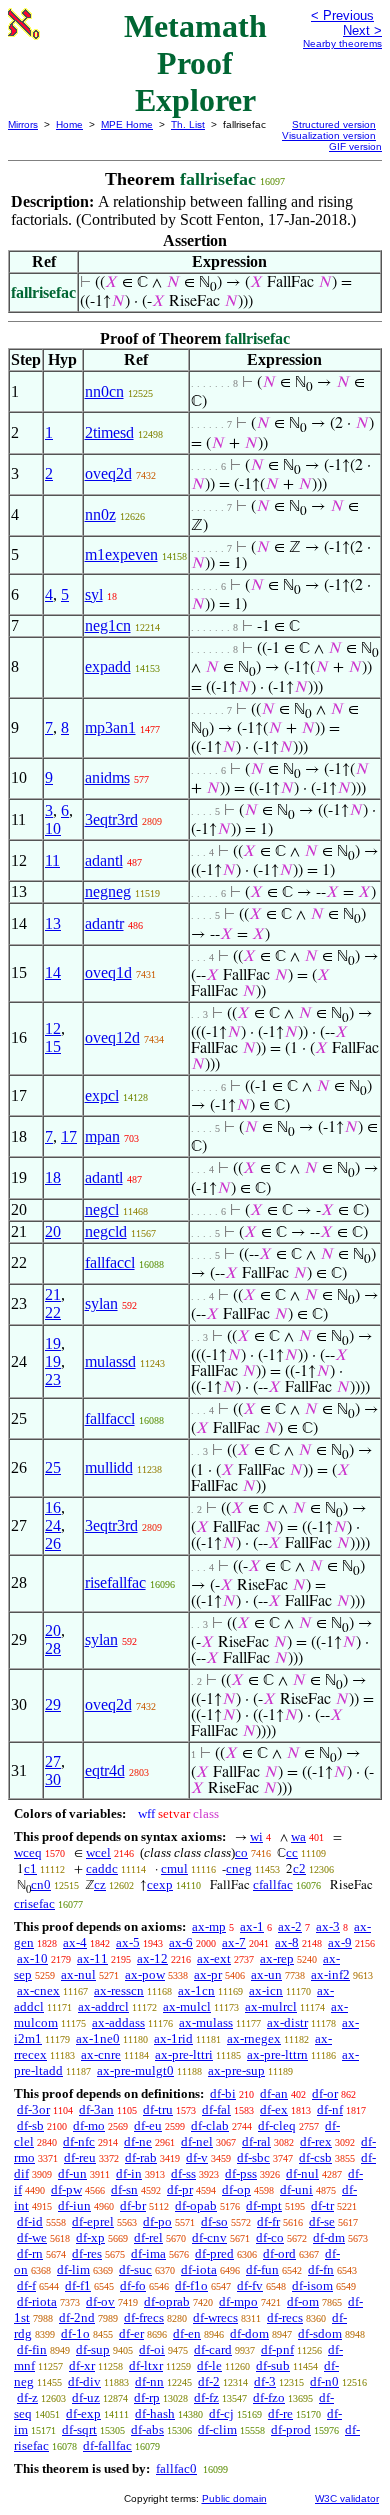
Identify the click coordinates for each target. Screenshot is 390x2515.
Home (69, 124)
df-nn (149, 2381)
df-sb (30, 2125)
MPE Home (127, 124)
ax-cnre (101, 2054)
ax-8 (287, 1942)
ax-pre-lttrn (277, 2054)
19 (53, 1343)
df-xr (82, 2365)
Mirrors (23, 124)
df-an (274, 2093)
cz (100, 1884)
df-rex (316, 2141)
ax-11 (92, 1958)
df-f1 (78, 2285)
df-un (72, 2173)
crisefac (34, 1903)
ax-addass (118, 2022)
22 (53, 1312)
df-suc (135, 2269)
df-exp (83, 2413)
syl (94, 594)
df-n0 (324, 2381)
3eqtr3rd (111, 819)
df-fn (321, 2269)
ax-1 (252, 1926)
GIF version (355, 146)
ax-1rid (173, 2038)
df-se (322, 2221)
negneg (108, 891)
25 (53, 1467)
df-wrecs (215, 2317)
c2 (299, 1868)
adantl (104, 860)
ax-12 (152, 1958)
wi (256, 1836)
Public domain (234, 2498)
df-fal (216, 2109)
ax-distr (287, 2022)
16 (53, 1507)
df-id (30, 2221)
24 (53, 1525)
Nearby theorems (342, 43)
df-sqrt (79, 2429)
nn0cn (104, 391)
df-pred (214, 2253)
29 (53, 1704)
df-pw (66, 2189)
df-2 (209, 2381)
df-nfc (79, 2141)
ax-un (266, 1974)
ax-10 (32, 1958)
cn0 (41, 1884)
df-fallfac (107, 2445)
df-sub (273, 2365)
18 (53, 1177)
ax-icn (266, 1990)
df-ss (183, 2173)
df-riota (37, 2301)
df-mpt (264, 2205)
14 (53, 972)
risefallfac (115, 1582)
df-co (270, 2237)
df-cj (221, 2413)
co (241, 1852)
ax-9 (340, 1942)
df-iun (74, 2205)
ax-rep (277, 1958)
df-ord (279, 2253)
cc (292, 1852)
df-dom (249, 2333)
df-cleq (277, 2125)
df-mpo (238, 2301)
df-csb (315, 2157)
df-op (236, 2189)
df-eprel (93, 2221)
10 (53, 828)
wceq (28, 1852)
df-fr (268, 2221)
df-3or (33, 2109)
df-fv (250, 2285)
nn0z (100, 514)
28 (53, 1648)
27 (53, 1761)
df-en (187, 2333)
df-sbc (253, 2157)
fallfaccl (110, 1262)
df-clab (210, 2125)
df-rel (148, 2237)
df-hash (155, 2413)
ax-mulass (206, 2022)
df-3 (265, 2381)
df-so (214, 2221)
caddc (102, 1868)
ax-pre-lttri (184, 2054)
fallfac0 (176, 2468)
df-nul (302, 2173)
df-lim (73, 2269)
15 (53, 1046)
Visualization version (329, 135)
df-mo (89, 2125)
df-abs (147, 2429)
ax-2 (290, 1926)
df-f (26, 2285)
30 (53, 1779)
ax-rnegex (254, 2038)
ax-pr (208, 1974)
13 (53, 923)
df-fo (133, 2285)
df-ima (148, 2253)
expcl (102, 1095)
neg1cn (108, 625)
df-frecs (144, 2317)
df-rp (147, 2397)
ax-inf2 (330, 1974)
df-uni (296, 2189)
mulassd (110, 1361)
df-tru (158, 2109)
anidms (107, 777)
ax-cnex (38, 1990)
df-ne (138, 2141)
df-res (87, 2253)
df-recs (285, 2317)
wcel (98, 1852)
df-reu (80, 2157)
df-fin (32, 2349)
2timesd (109, 432)
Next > (362, 30)
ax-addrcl (103, 2006)
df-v (197, 2157)
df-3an (96, 2109)
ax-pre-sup (236, 2070)
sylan (101, 1303)
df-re (280, 2413)
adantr (104, 923)
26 (53, 1543)
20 (53, 1231)
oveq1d (108, 972)
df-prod (291, 2429)
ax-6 (181, 1942)
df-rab (141, 2157)
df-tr (322, 2205)
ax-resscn (119, 1990)
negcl (102, 1209)
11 (52, 860)
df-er (131, 2333)
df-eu (148, 2125)
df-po (157, 2221)
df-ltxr (146, 2365)
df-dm (329, 2237)
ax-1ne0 (98, 2038)
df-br (133, 2205)
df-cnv (209, 2237)
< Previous (342, 15)
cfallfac (273, 1884)
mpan (102, 1136)
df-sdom (320, 2333)
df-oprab (167, 2301)
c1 (30, 1868)
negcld (106, 1231)
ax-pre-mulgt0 (135, 2070)
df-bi (223, 2093)
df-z (27, 2397)
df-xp (90, 2237)
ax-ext (214, 1958)
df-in (129, 2173)
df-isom (312, 2285)
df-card (213, 2349)
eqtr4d (105, 1770)
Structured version (334, 124)
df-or (325, 2093)
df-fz (206, 2397)
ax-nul (78, 1974)
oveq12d (112, 1037)
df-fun (262, 2269)
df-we (32, 2237)
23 (53, 1379)
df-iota (199, 2269)
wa (298, 1836)
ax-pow (145, 1974)
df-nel (197, 2141)
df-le (209, 2365)
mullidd (109, 1467)
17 (69, 1136)
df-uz (86, 2397)
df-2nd (77, 2317)
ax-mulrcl (271, 2006)
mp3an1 (110, 727)
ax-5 (128, 1942)
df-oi (152, 2349)
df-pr (180, 2189)
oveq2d (108, 473)
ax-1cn (196, 1990)
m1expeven (121, 554)
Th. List (188, 124)
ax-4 (75, 1942)
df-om (303, 2301)
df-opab (196, 2205)
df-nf (330, 2109)
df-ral (256, 2141)
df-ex (274, 2109)
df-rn (30, 2253)
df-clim (217, 2429)
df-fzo (269, 2397)
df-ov (100, 2301)
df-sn (124, 2189)
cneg (239, 1868)
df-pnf (277, 2349)
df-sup (93, 2349)
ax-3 (328, 1926)
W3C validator (347, 2498)
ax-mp (209, 1926)
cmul (174, 1868)
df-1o (75, 2333)
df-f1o (191, 2285)
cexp (160, 1884)
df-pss (241, 2173)
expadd (108, 666)
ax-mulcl (187, 2006)
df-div (84, 2381)
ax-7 (234, 1942)
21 (53, 1294)
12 (53, 1028)
